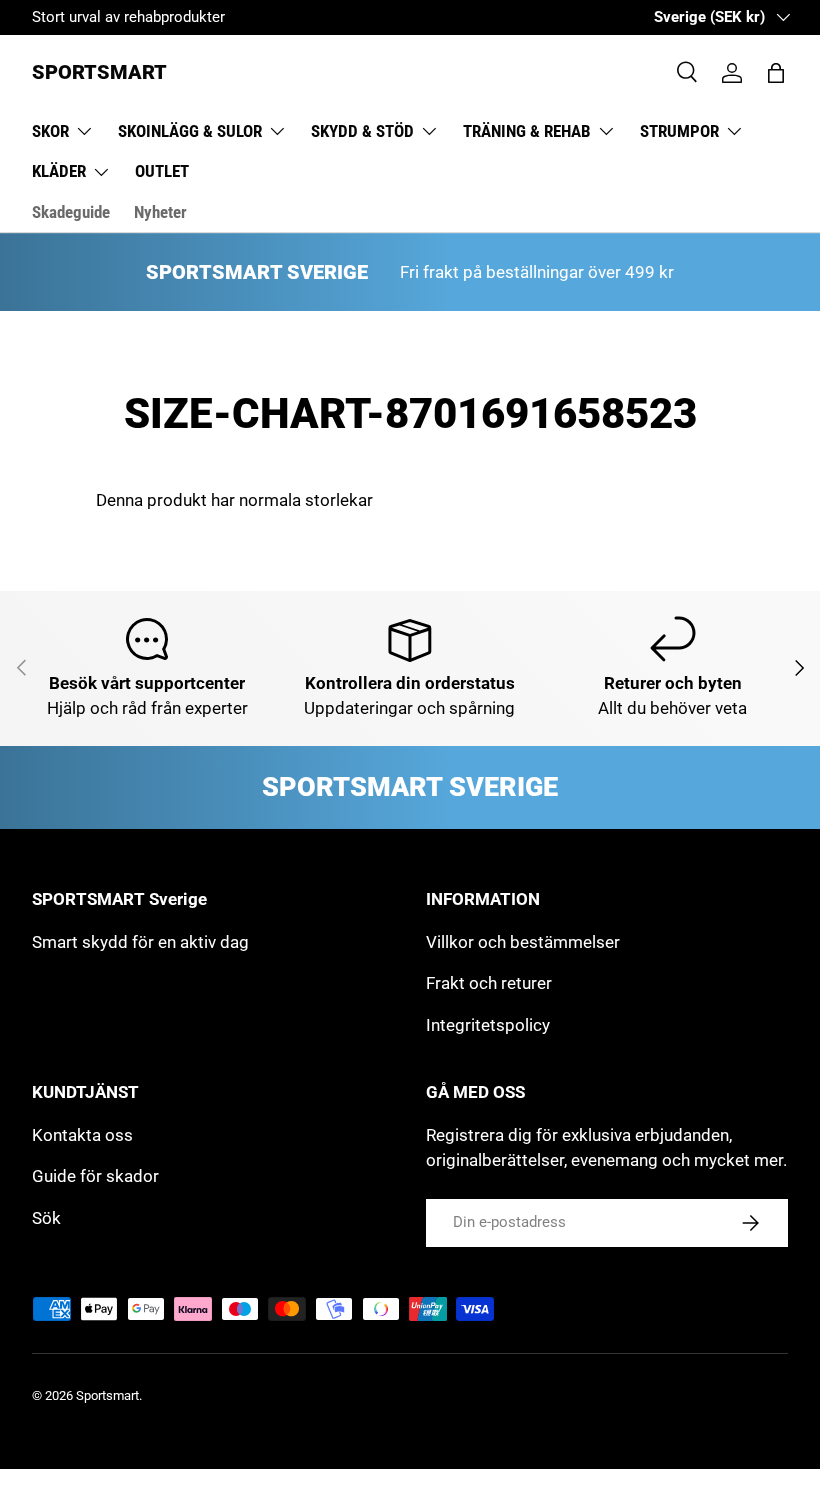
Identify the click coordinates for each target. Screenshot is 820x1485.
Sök (46, 1218)
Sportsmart (107, 1395)
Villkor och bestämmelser (523, 942)
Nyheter (160, 212)
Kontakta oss (82, 1135)
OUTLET (162, 171)
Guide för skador (95, 1176)
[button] (776, 73)
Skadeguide (71, 212)
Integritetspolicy (488, 1025)
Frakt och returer (489, 983)
